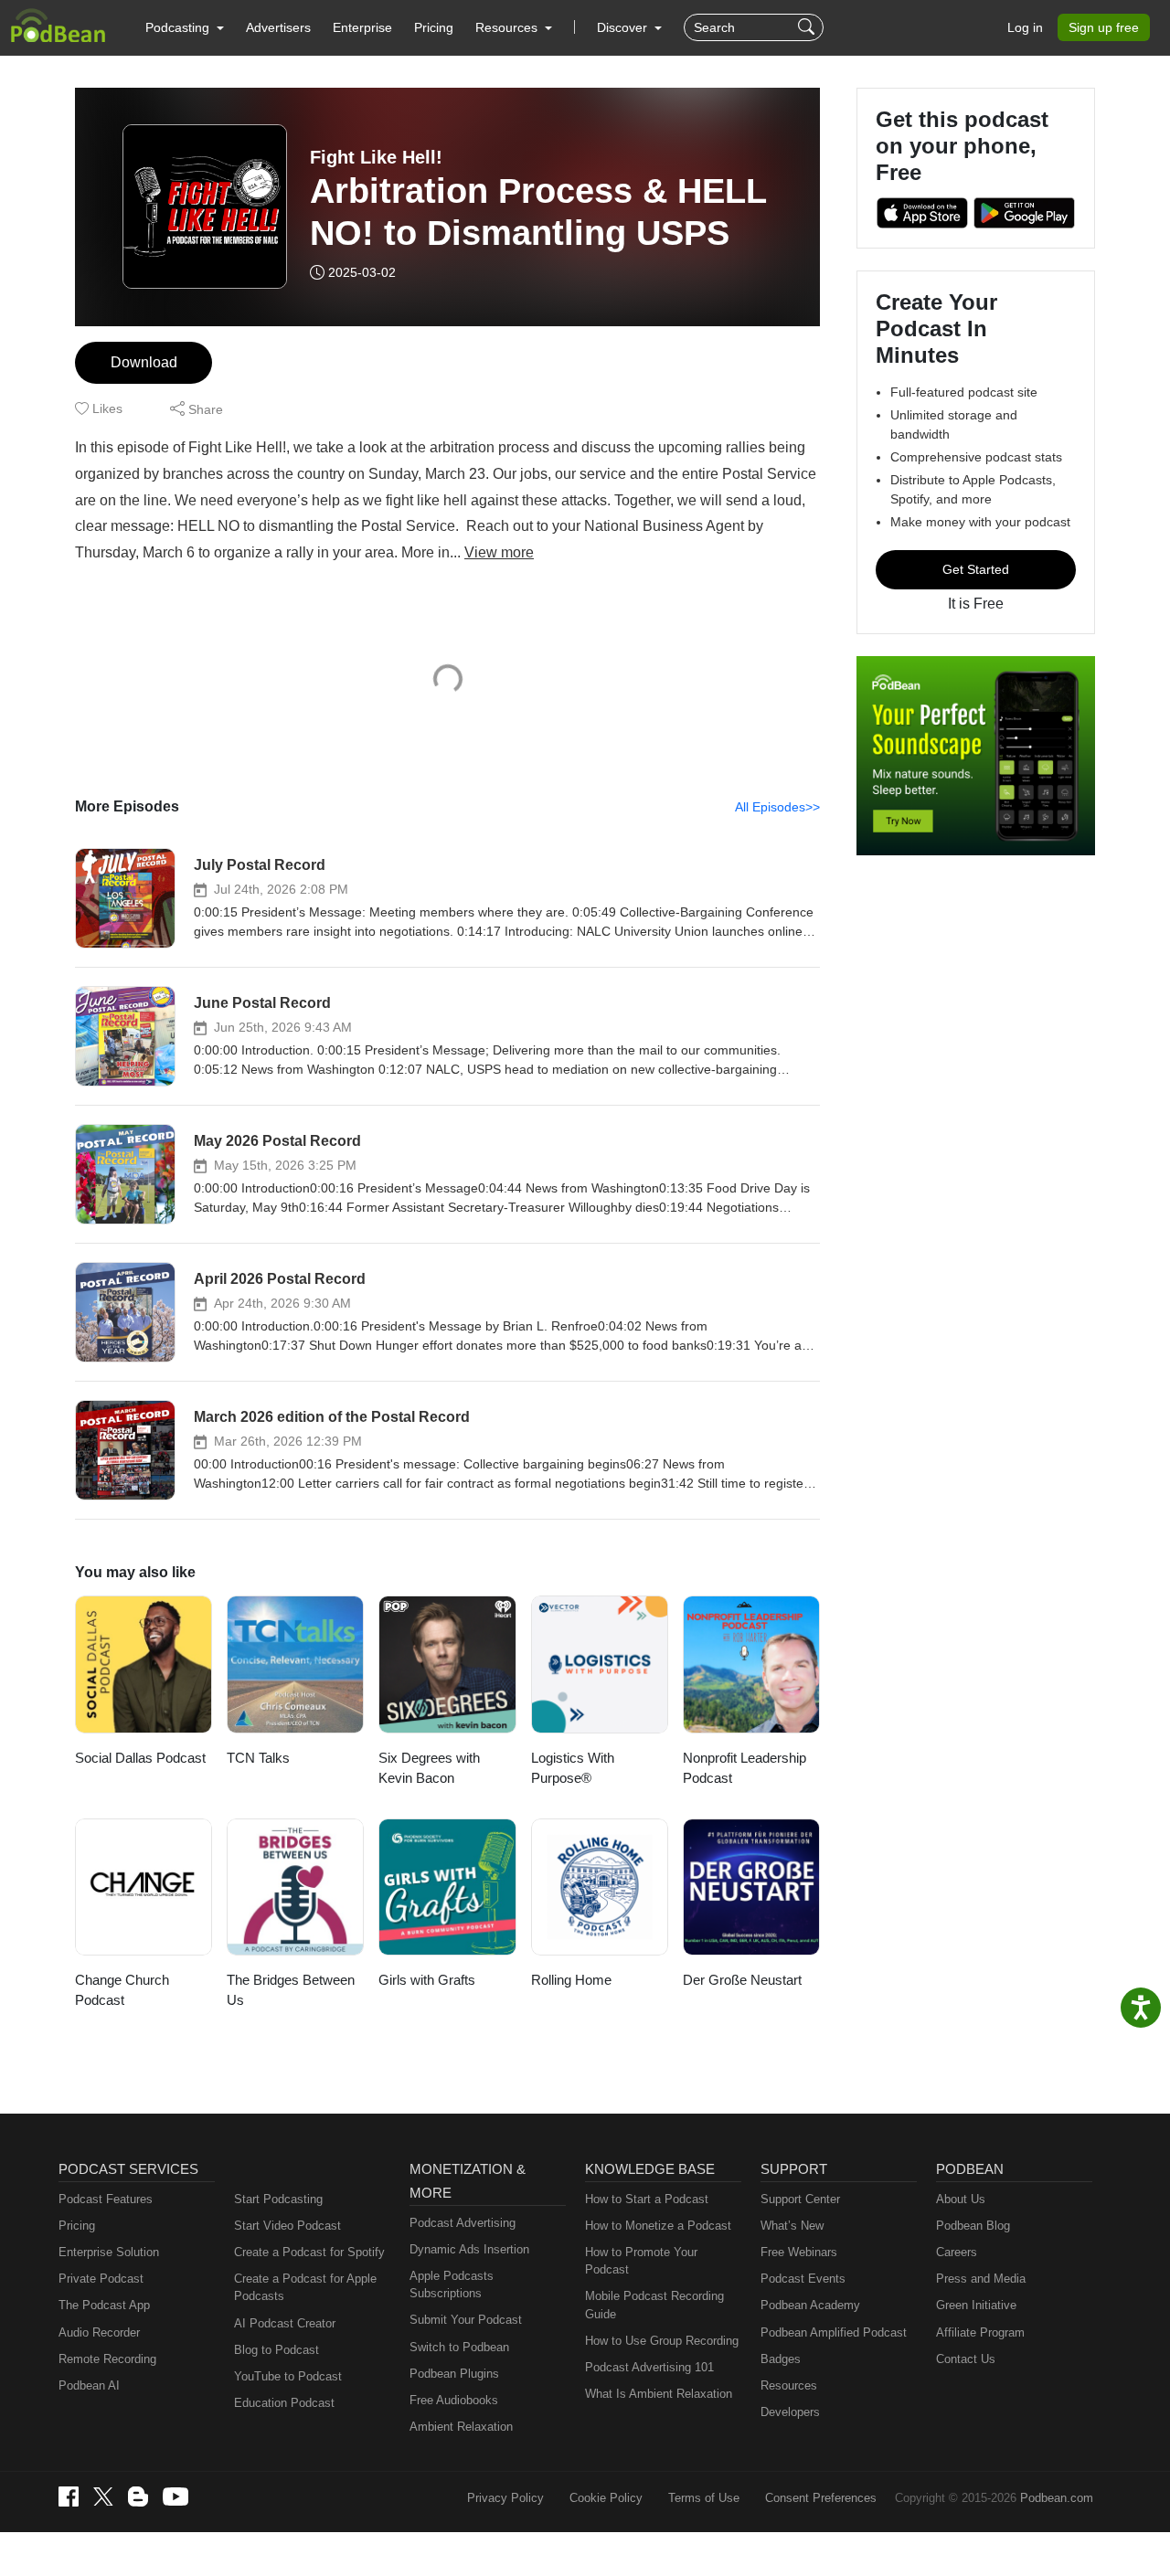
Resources (789, 2385)
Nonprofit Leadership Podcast (745, 1768)
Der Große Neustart (742, 1980)
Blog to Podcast (277, 2350)
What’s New (792, 2226)
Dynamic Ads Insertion (469, 2249)
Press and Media (981, 2279)
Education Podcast (284, 2403)
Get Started (976, 569)
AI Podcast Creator (285, 2323)
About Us (961, 2199)
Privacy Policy (505, 2498)
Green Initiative (976, 2305)
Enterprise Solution (109, 2252)
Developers (790, 2412)
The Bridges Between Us (291, 1990)
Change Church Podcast (122, 1990)
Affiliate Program (980, 2332)
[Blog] (138, 2496)
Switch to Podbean (459, 2347)
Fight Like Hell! (376, 157)
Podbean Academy (810, 2305)
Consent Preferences (821, 2498)
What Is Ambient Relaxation (659, 2394)
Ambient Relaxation (461, 2427)
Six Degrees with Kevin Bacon (429, 1768)
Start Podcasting (278, 2199)
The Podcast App (104, 2305)
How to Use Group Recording (662, 2341)
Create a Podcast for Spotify (309, 2252)
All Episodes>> (777, 807)
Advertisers (278, 27)
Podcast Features (106, 2199)
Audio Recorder (99, 2332)
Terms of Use (704, 2498)
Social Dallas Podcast (140, 1758)
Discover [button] (624, 27)
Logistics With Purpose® (573, 1768)
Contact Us (966, 2359)
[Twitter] (103, 2497)
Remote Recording (107, 2359)
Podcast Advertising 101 (649, 2367)
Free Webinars (799, 2252)
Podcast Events (803, 2279)
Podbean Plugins (454, 2374)
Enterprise (362, 27)
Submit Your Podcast (466, 2320)
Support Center (800, 2199)
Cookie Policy (606, 2498)
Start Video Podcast (287, 2226)
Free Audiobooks (454, 2400)
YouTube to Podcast (288, 2376)
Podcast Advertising (463, 2223)
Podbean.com (1057, 2498)
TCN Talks (258, 1758)
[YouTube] (175, 2496)
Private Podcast (101, 2279)
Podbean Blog (973, 2226)
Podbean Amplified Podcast (834, 2332)
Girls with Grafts (427, 1980)
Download (144, 362)
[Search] (808, 27)
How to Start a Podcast (647, 2199)
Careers (957, 2252)
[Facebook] (69, 2496)
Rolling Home (571, 1980)
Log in (1025, 27)
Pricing (434, 27)
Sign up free (1104, 27)
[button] (185, 27)
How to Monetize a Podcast (658, 2226)
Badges (781, 2359)
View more (499, 552)
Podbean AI (89, 2385)
